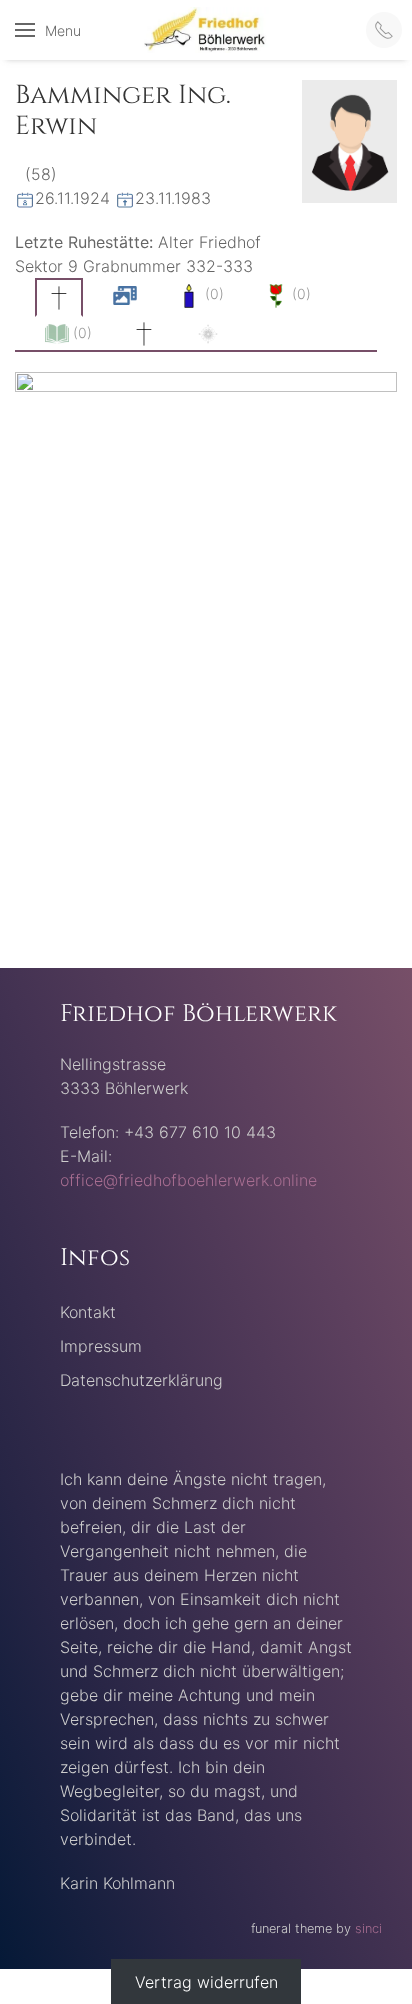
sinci (368, 1928)
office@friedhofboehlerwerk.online (188, 1180)
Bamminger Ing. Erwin (123, 111)
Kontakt (88, 1312)
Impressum (101, 1346)
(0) (212, 293)
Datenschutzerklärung (141, 1380)
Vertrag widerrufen (206, 1981)
